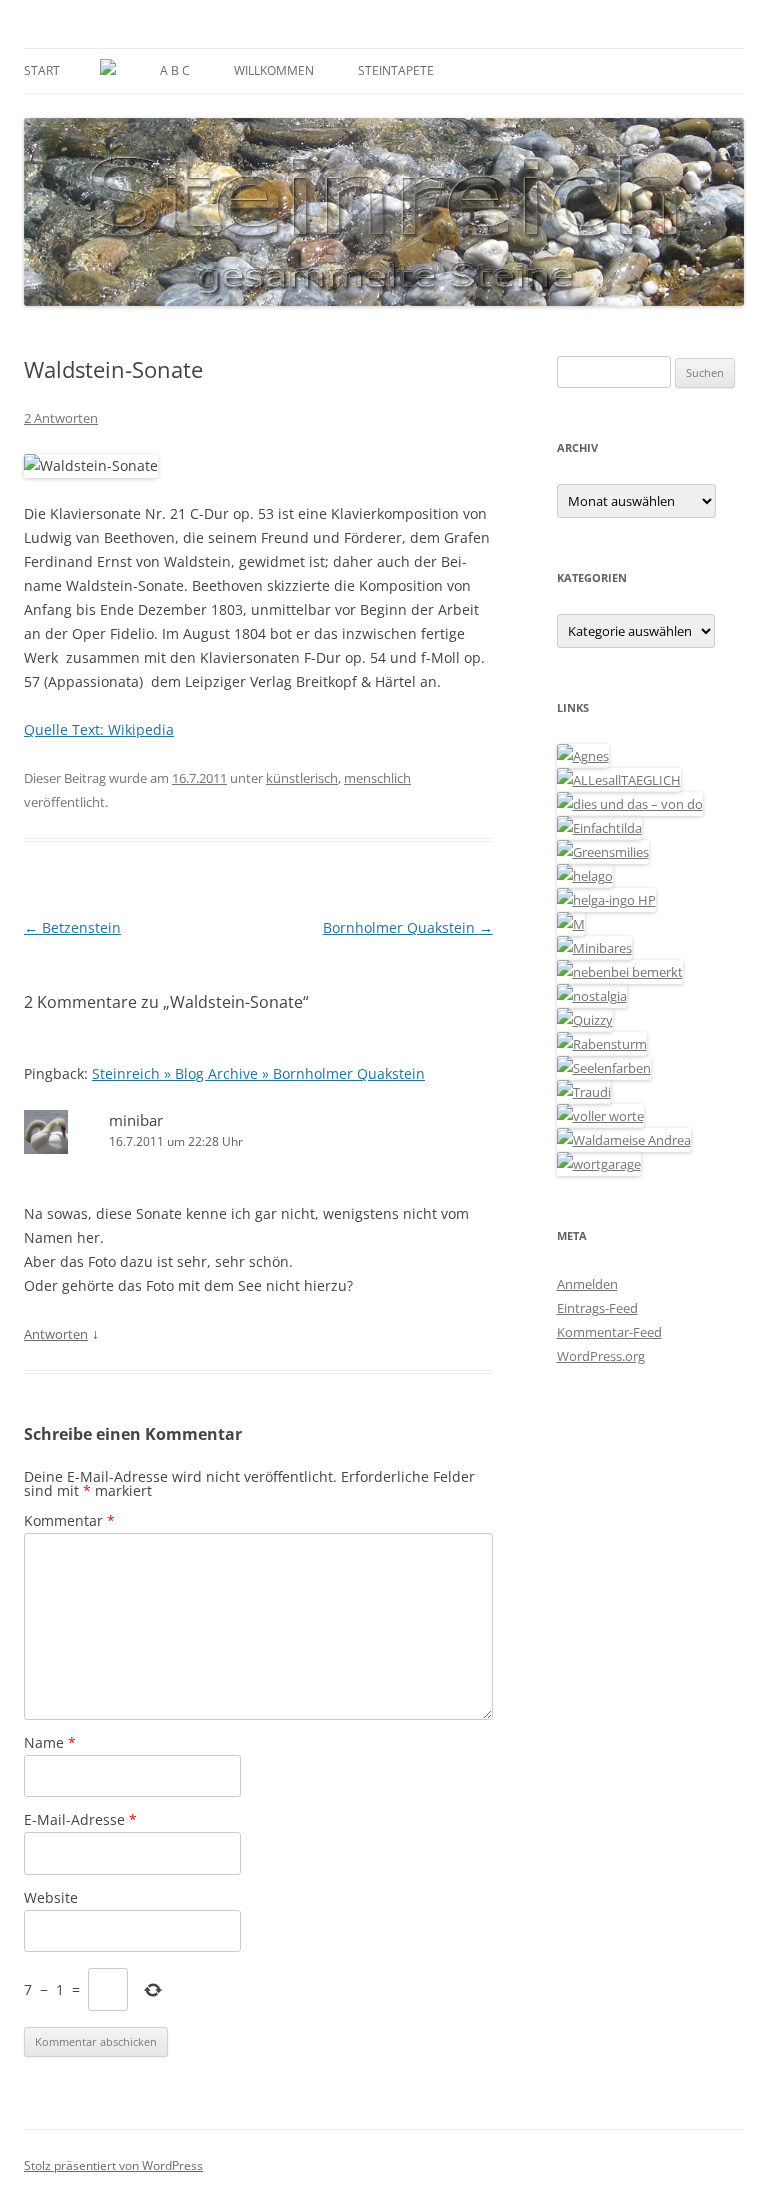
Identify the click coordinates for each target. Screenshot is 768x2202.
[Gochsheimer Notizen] (585, 876)
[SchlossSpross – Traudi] (584, 1092)
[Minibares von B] (594, 948)
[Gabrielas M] (571, 924)
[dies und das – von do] (630, 804)
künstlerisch (302, 778)
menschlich (377, 778)
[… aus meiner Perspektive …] (624, 1140)
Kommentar (69, 1520)
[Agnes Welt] (583, 756)
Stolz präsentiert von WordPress (113, 2165)
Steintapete (396, 70)
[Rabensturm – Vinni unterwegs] (602, 1044)
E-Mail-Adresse (80, 1819)
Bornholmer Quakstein (408, 927)
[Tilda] (599, 828)
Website (51, 1897)
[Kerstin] (592, 996)
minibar (136, 1120)
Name (50, 1742)
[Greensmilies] (603, 852)
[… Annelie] (620, 972)
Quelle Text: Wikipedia (99, 729)
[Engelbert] (619, 780)
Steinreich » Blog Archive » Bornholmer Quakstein (258, 1073)
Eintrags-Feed (597, 1308)
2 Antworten (61, 418)
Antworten (56, 1334)
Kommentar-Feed (609, 1332)
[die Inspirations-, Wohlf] (604, 1068)
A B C (175, 70)
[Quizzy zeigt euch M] (585, 1020)
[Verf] (599, 1164)
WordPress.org (601, 1356)
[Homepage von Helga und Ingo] (606, 900)
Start (42, 70)
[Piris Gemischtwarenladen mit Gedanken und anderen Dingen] (600, 1116)
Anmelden (587, 1284)
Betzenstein (72, 927)
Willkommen (274, 70)
